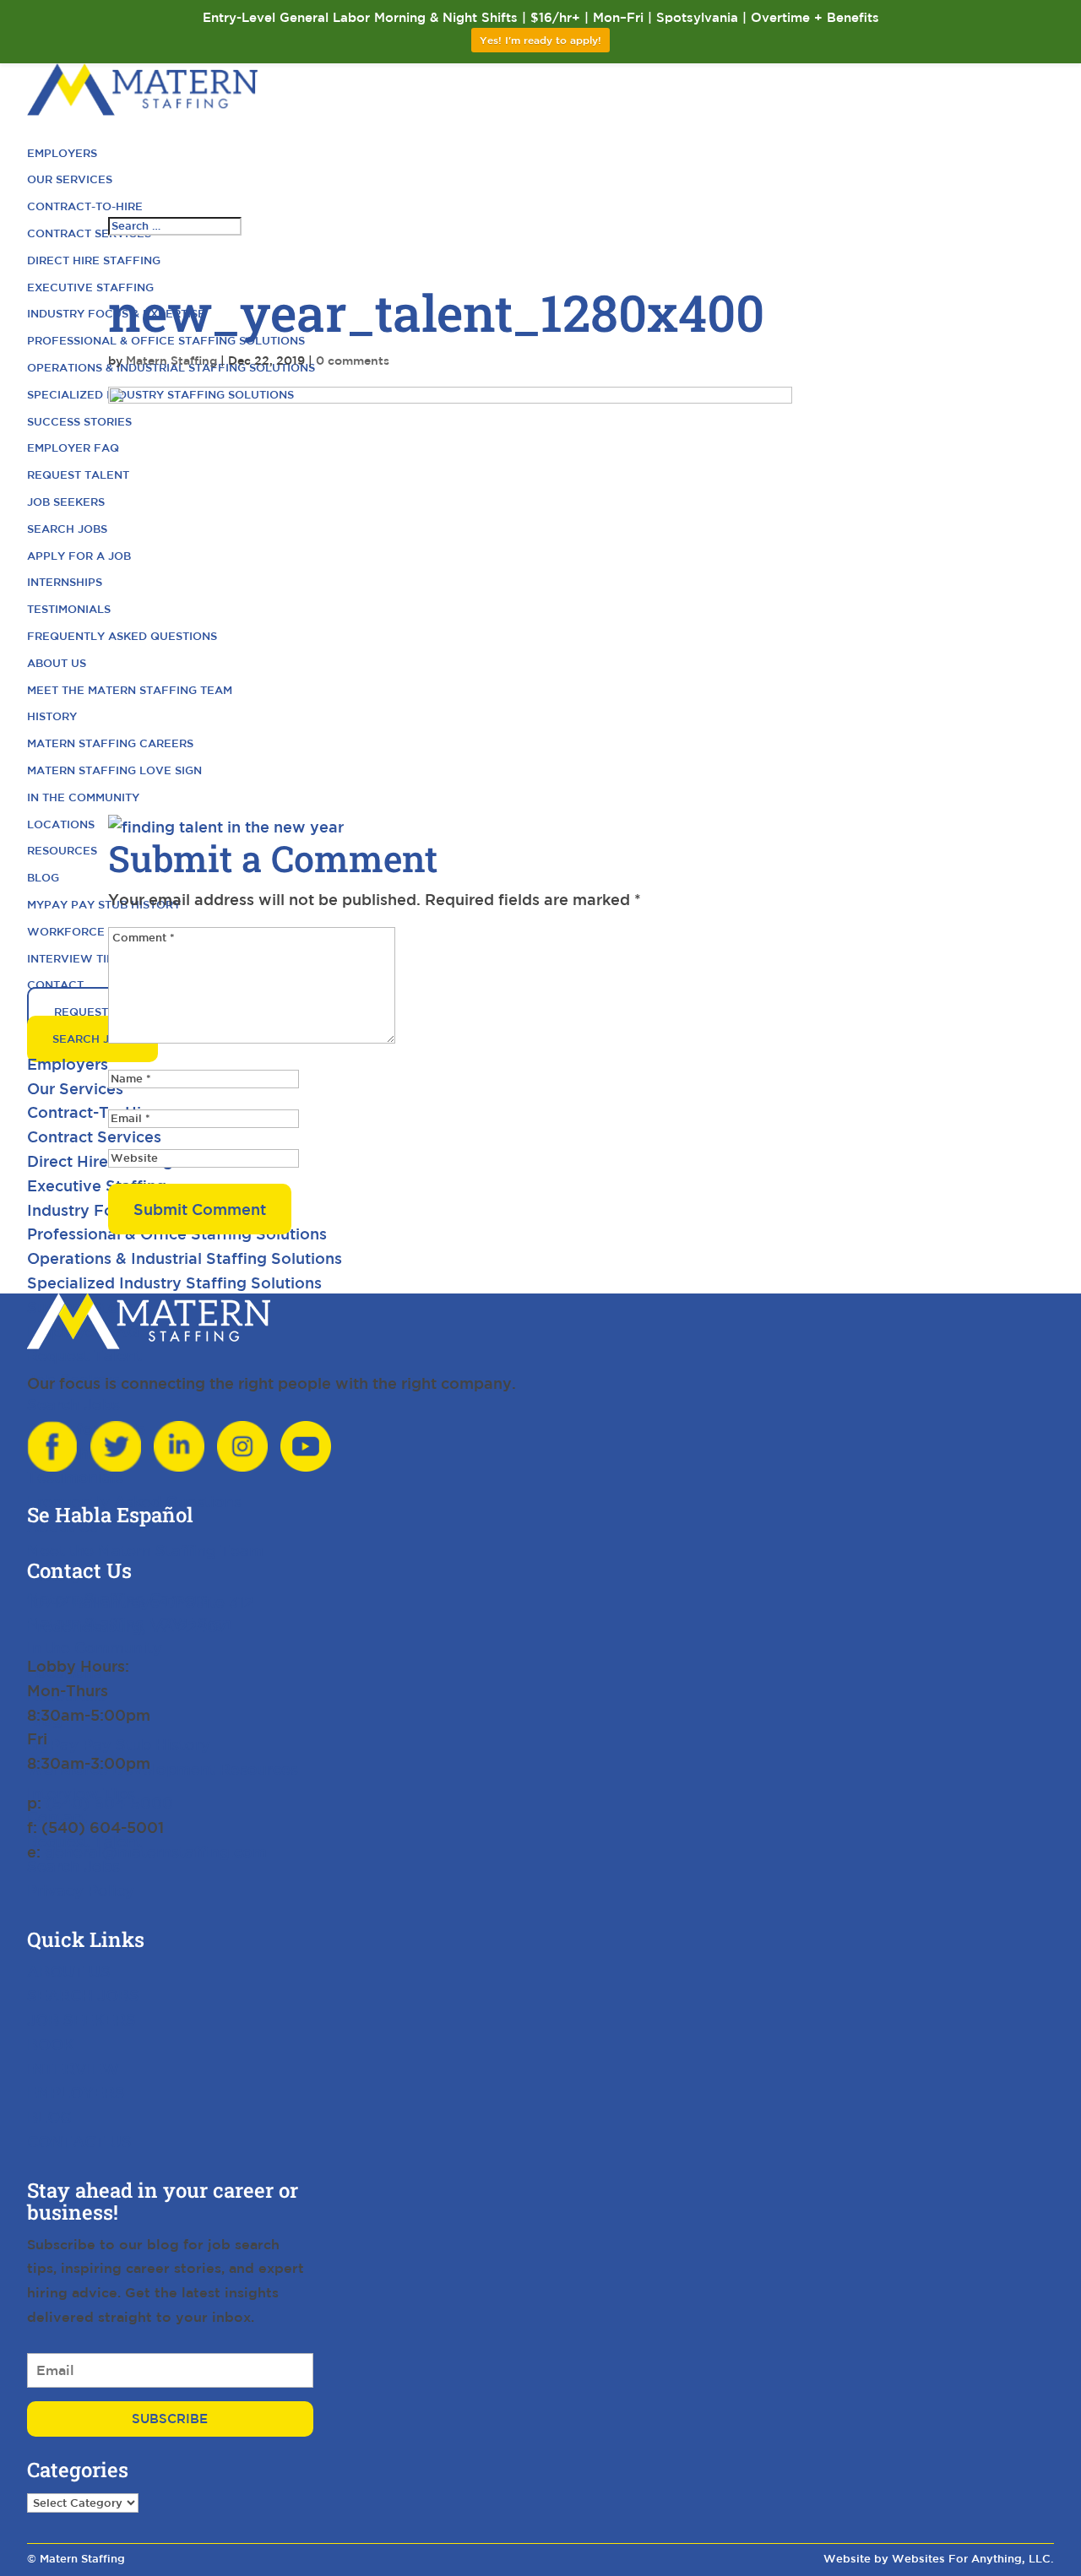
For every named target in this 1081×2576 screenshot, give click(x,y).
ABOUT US (69, 1971)
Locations (61, 824)
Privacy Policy (81, 1890)
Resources (62, 851)
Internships (65, 582)
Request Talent (78, 475)
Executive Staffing (90, 287)
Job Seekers (66, 502)
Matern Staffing (171, 361)
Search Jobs (67, 529)
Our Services (70, 179)
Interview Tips (74, 959)
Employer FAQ (73, 448)
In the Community (83, 797)
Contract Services (89, 233)
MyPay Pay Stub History (104, 905)
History (52, 716)
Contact (55, 985)
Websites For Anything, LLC (971, 2559)
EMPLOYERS (76, 2092)
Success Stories (79, 422)
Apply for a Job (79, 556)
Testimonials (69, 609)
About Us (57, 663)
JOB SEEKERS (81, 2020)
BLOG (49, 2117)
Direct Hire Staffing (94, 260)
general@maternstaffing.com (156, 1852)
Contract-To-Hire (85, 206)
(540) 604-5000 (109, 1803)
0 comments (353, 361)
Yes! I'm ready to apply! (540, 40)
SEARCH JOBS (83, 1995)
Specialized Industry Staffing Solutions (174, 1283)
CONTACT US (79, 2141)
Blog (43, 878)
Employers (62, 153)
